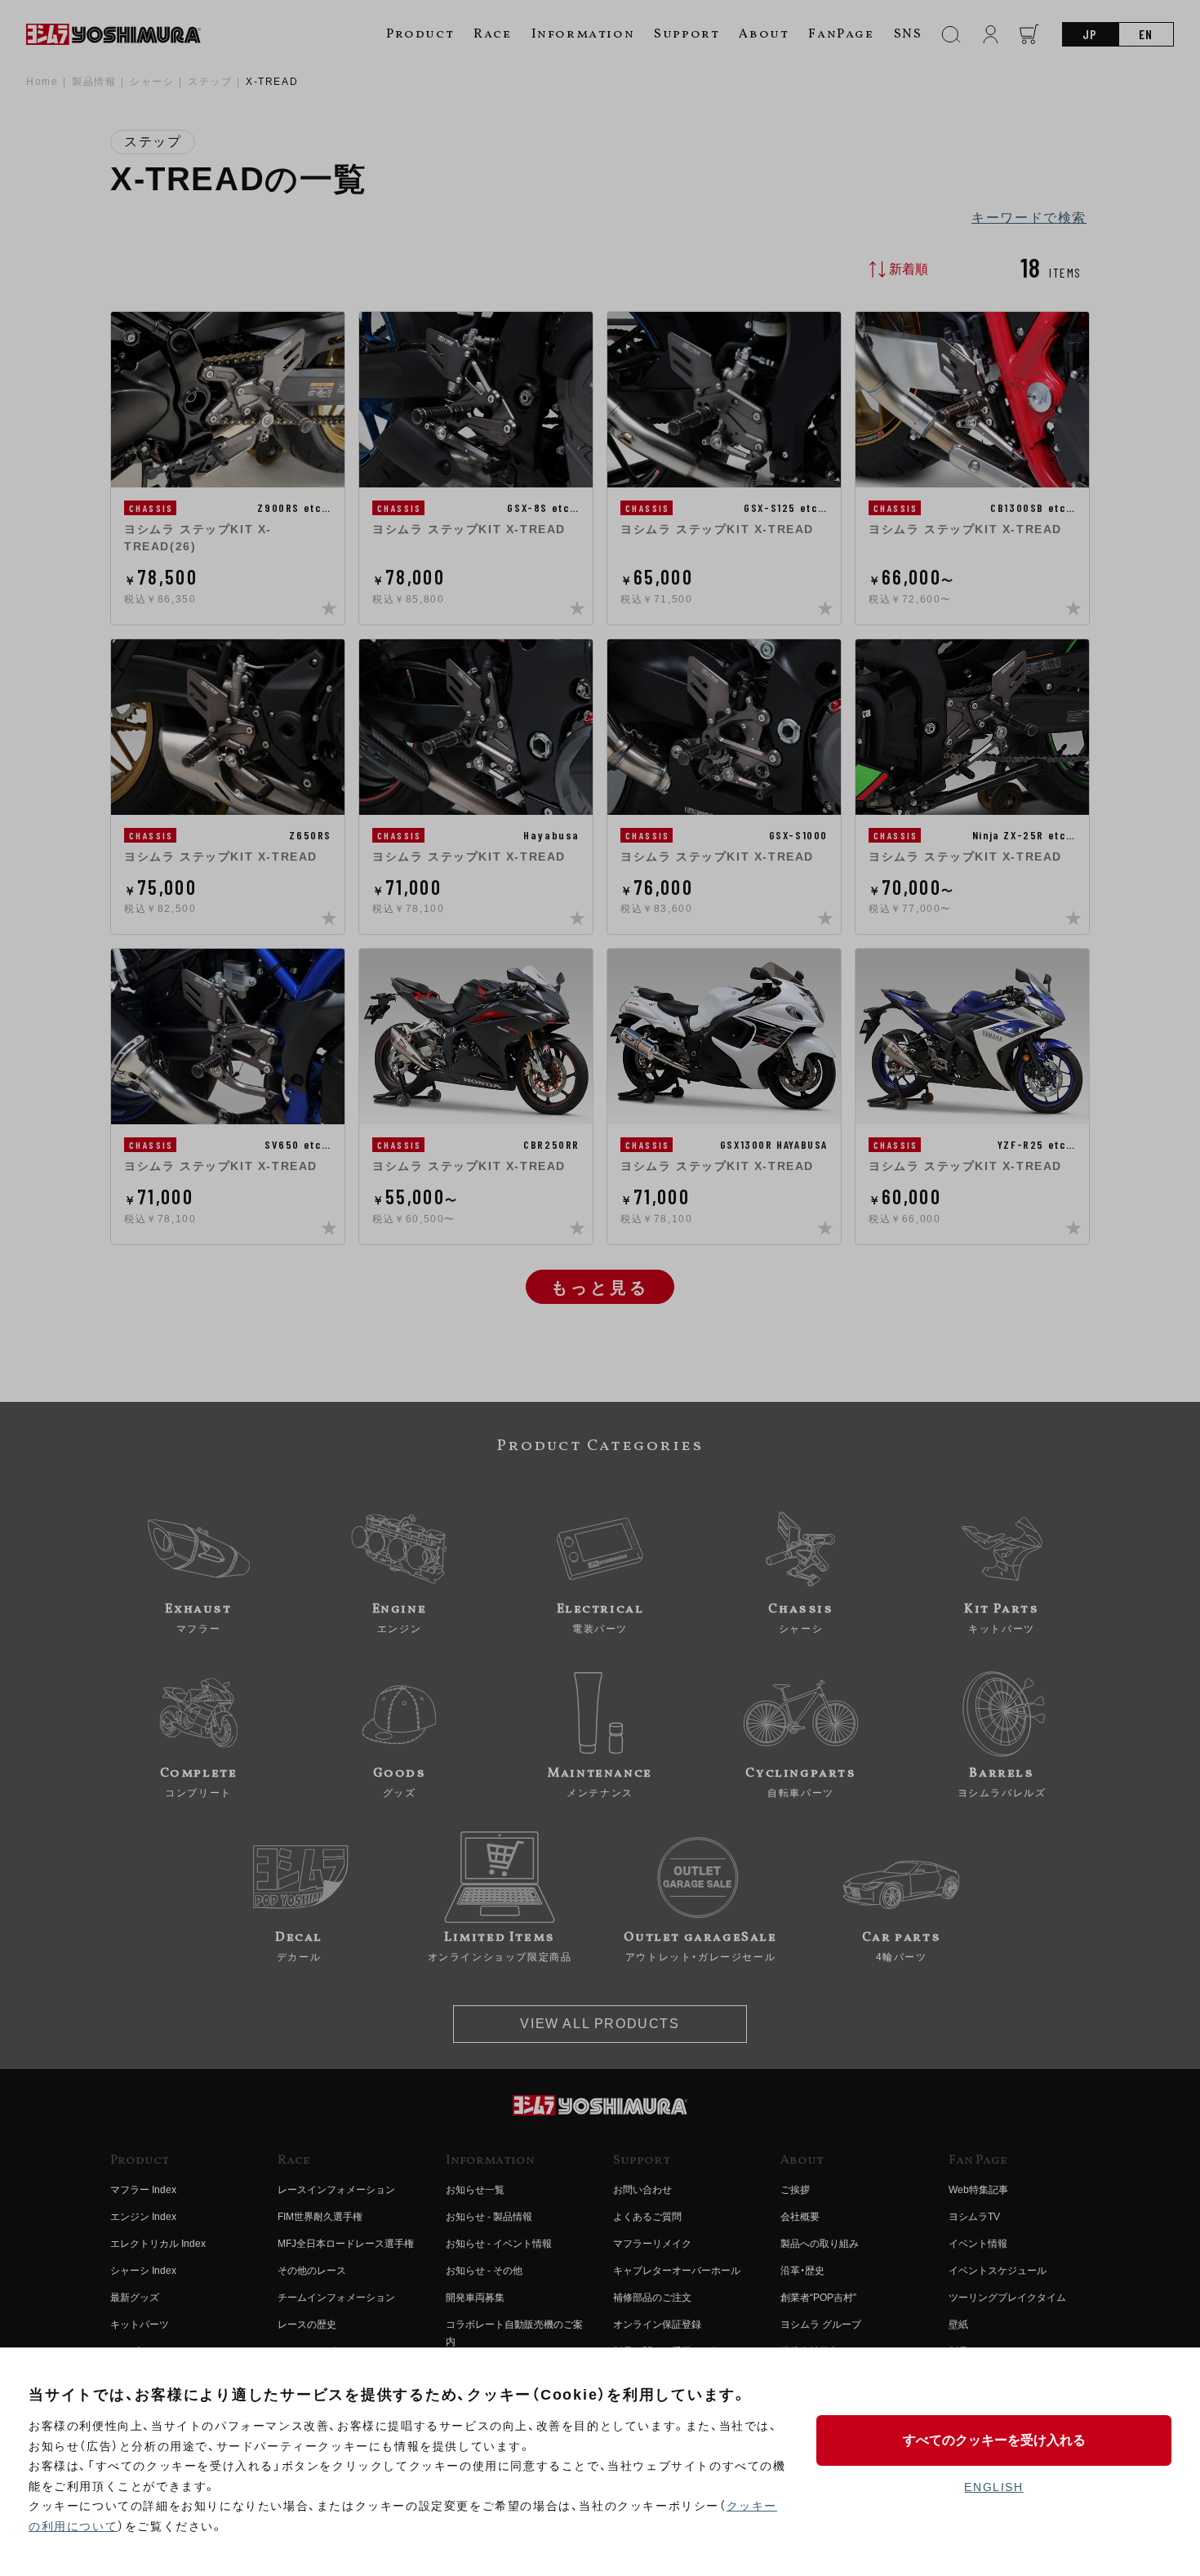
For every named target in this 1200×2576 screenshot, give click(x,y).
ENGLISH (993, 2487)
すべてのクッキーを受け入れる (994, 2440)
